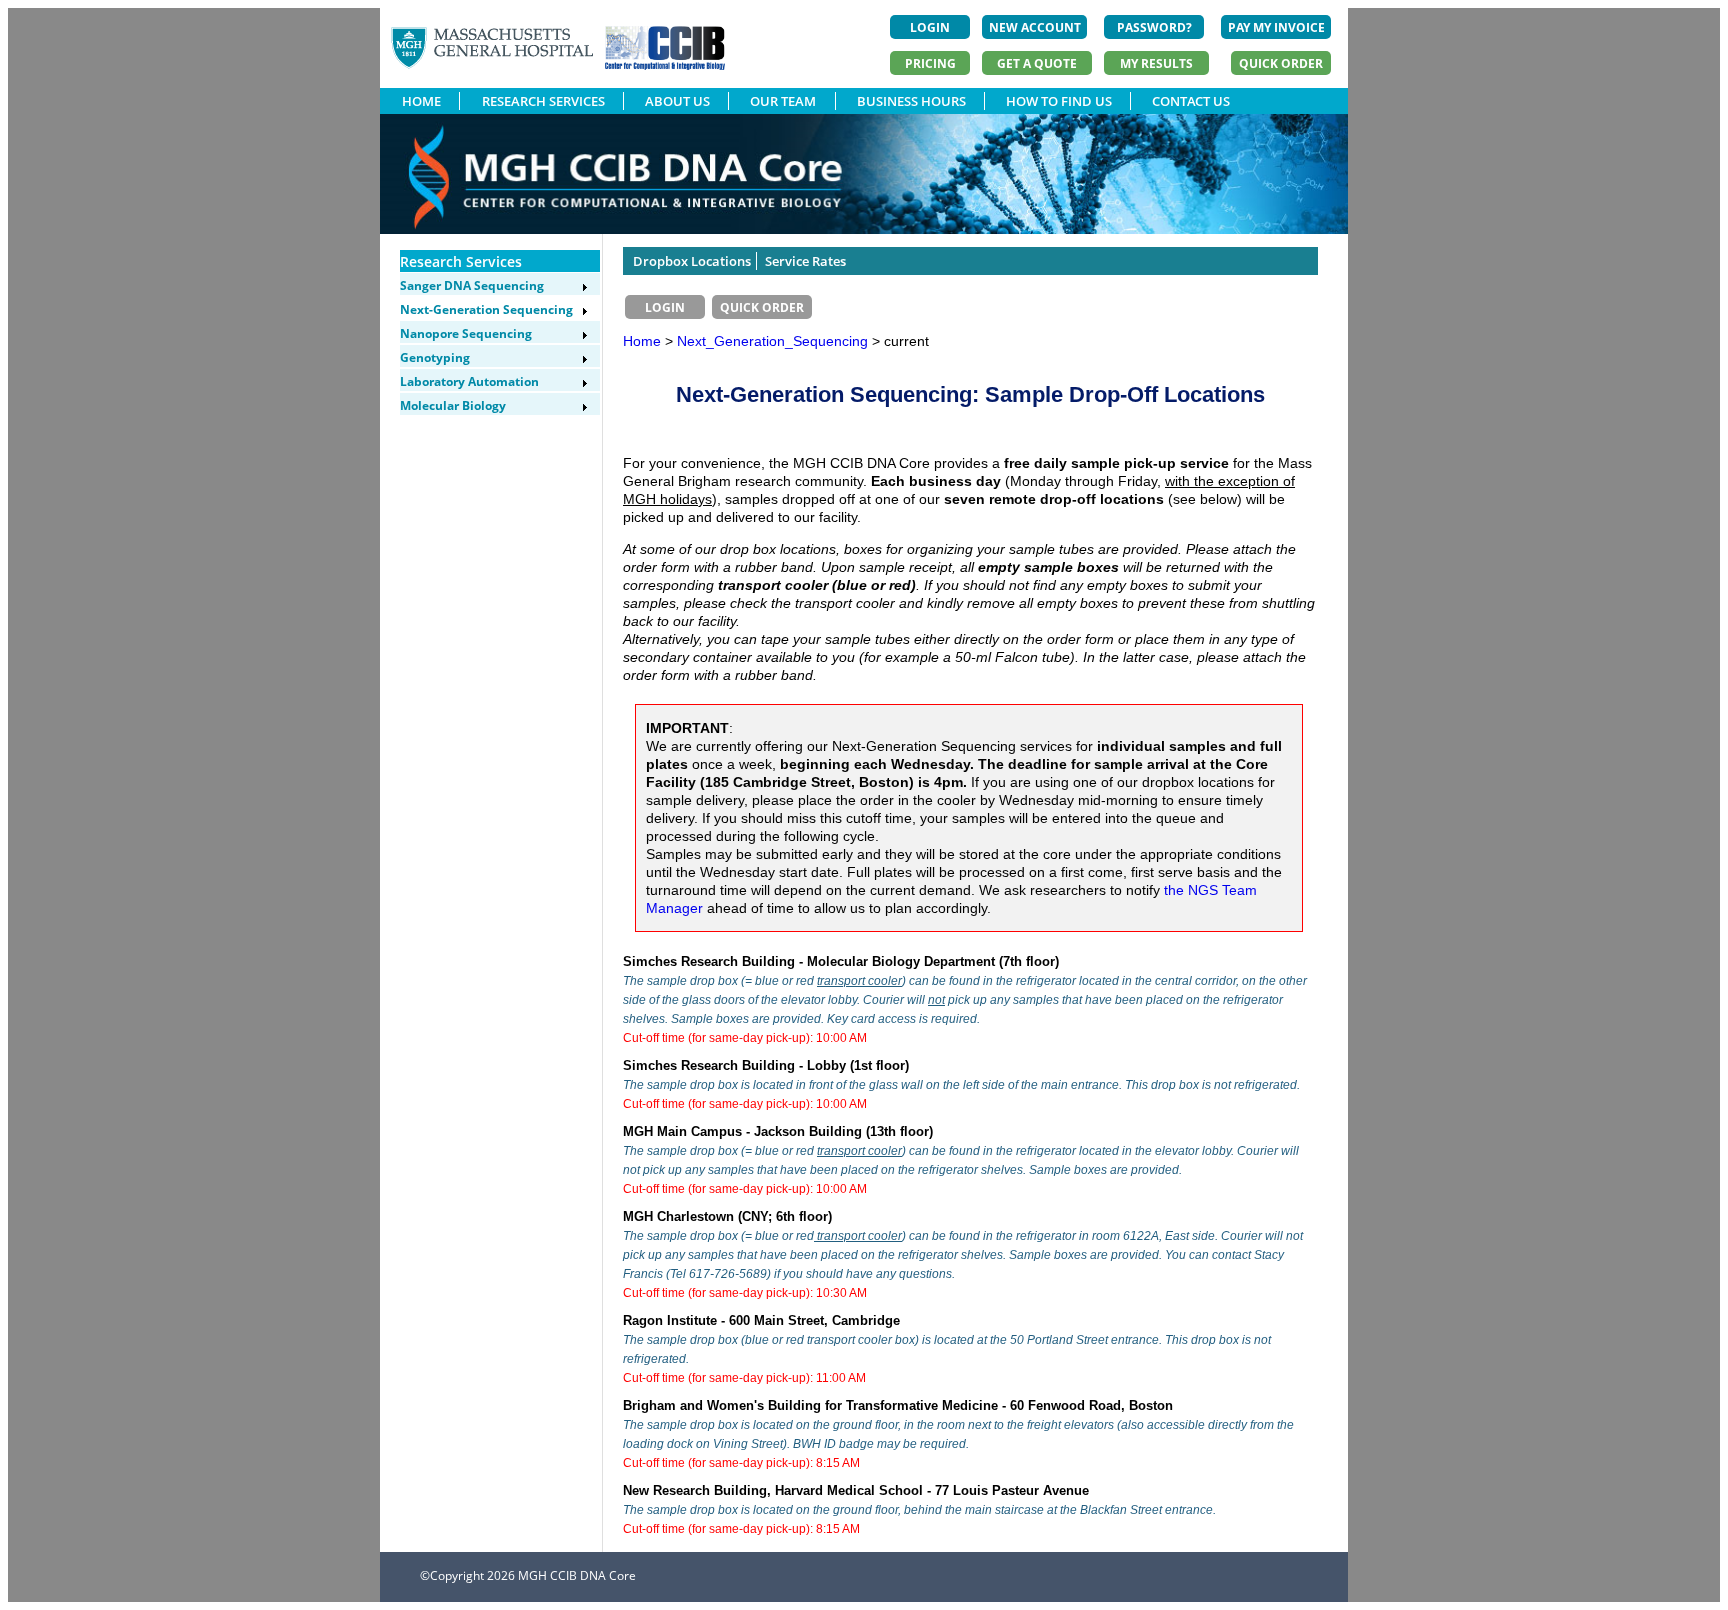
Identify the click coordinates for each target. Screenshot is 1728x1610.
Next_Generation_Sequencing (774, 341)
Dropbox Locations (692, 261)
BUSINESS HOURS (911, 101)
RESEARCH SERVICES (543, 101)
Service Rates (805, 261)
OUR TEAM (783, 101)
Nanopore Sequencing (466, 333)
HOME (421, 101)
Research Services (461, 261)
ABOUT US (677, 101)
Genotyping (435, 357)
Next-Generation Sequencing (486, 309)
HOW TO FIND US (1059, 101)
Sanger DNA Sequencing (472, 285)
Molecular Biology (453, 405)
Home (642, 341)
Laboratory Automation (469, 381)
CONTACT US (1191, 101)
